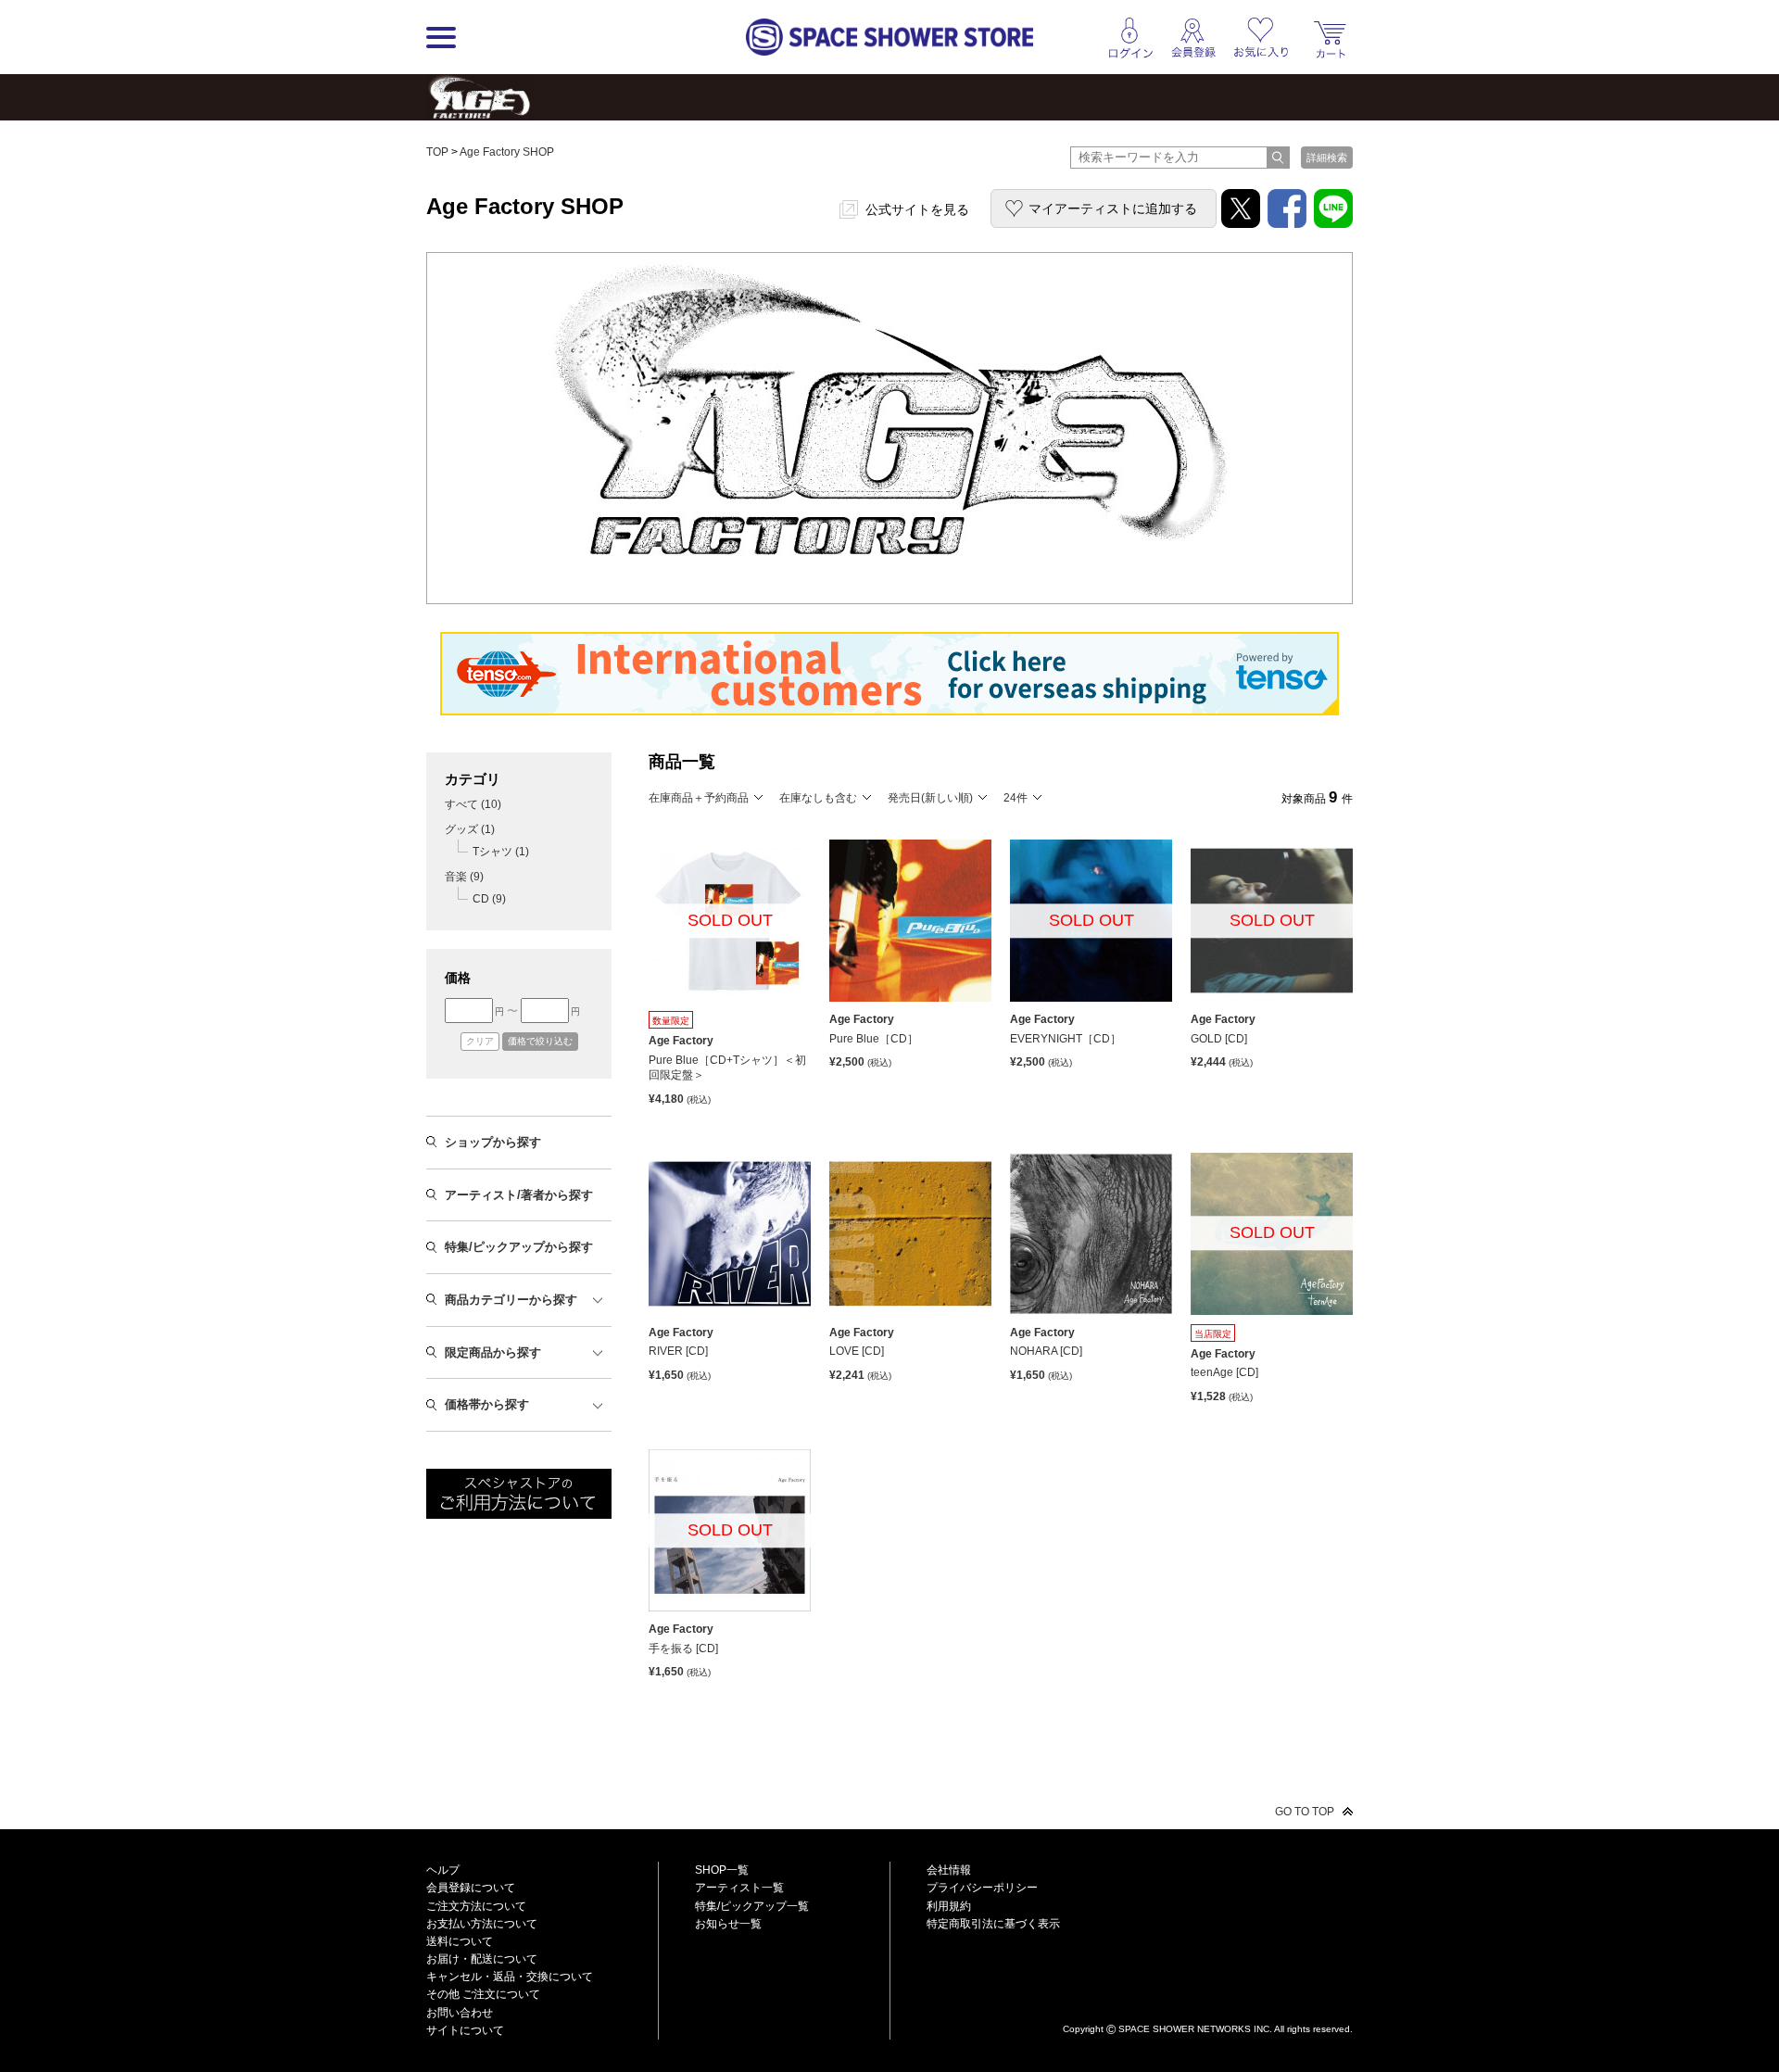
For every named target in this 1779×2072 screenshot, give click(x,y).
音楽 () (464, 877)
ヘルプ (443, 1870)
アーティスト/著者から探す (519, 1195)
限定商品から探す (493, 1352)
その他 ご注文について (483, 1994)
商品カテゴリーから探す (511, 1300)
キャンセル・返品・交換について (510, 1977)
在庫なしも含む (818, 798)
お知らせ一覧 (728, 1924)
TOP (437, 152)
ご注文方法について (476, 1906)
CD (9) (489, 899)
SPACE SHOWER (1208, 1998)
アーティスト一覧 (739, 1888)
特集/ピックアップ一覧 (752, 1906)
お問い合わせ (460, 2013)
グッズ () (470, 829)
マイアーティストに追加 (1113, 208)
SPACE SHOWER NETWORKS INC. (1195, 2028)
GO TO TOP (1305, 1812)
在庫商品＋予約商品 (699, 798)
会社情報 (949, 1870)
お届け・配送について (482, 1959)
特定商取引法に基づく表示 (993, 1924)
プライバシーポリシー (982, 1888)
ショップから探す (493, 1142)
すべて (473, 804)
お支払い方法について (482, 1924)
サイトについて (465, 2030)
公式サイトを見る (917, 209)
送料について (460, 1941)
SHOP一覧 (722, 1870)
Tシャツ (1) (501, 852)
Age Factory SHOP (507, 152)
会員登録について (471, 1888)
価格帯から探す (487, 1404)
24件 (1016, 798)
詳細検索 (1327, 158)
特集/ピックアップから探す (519, 1247)
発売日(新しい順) (930, 798)
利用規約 (949, 1906)
